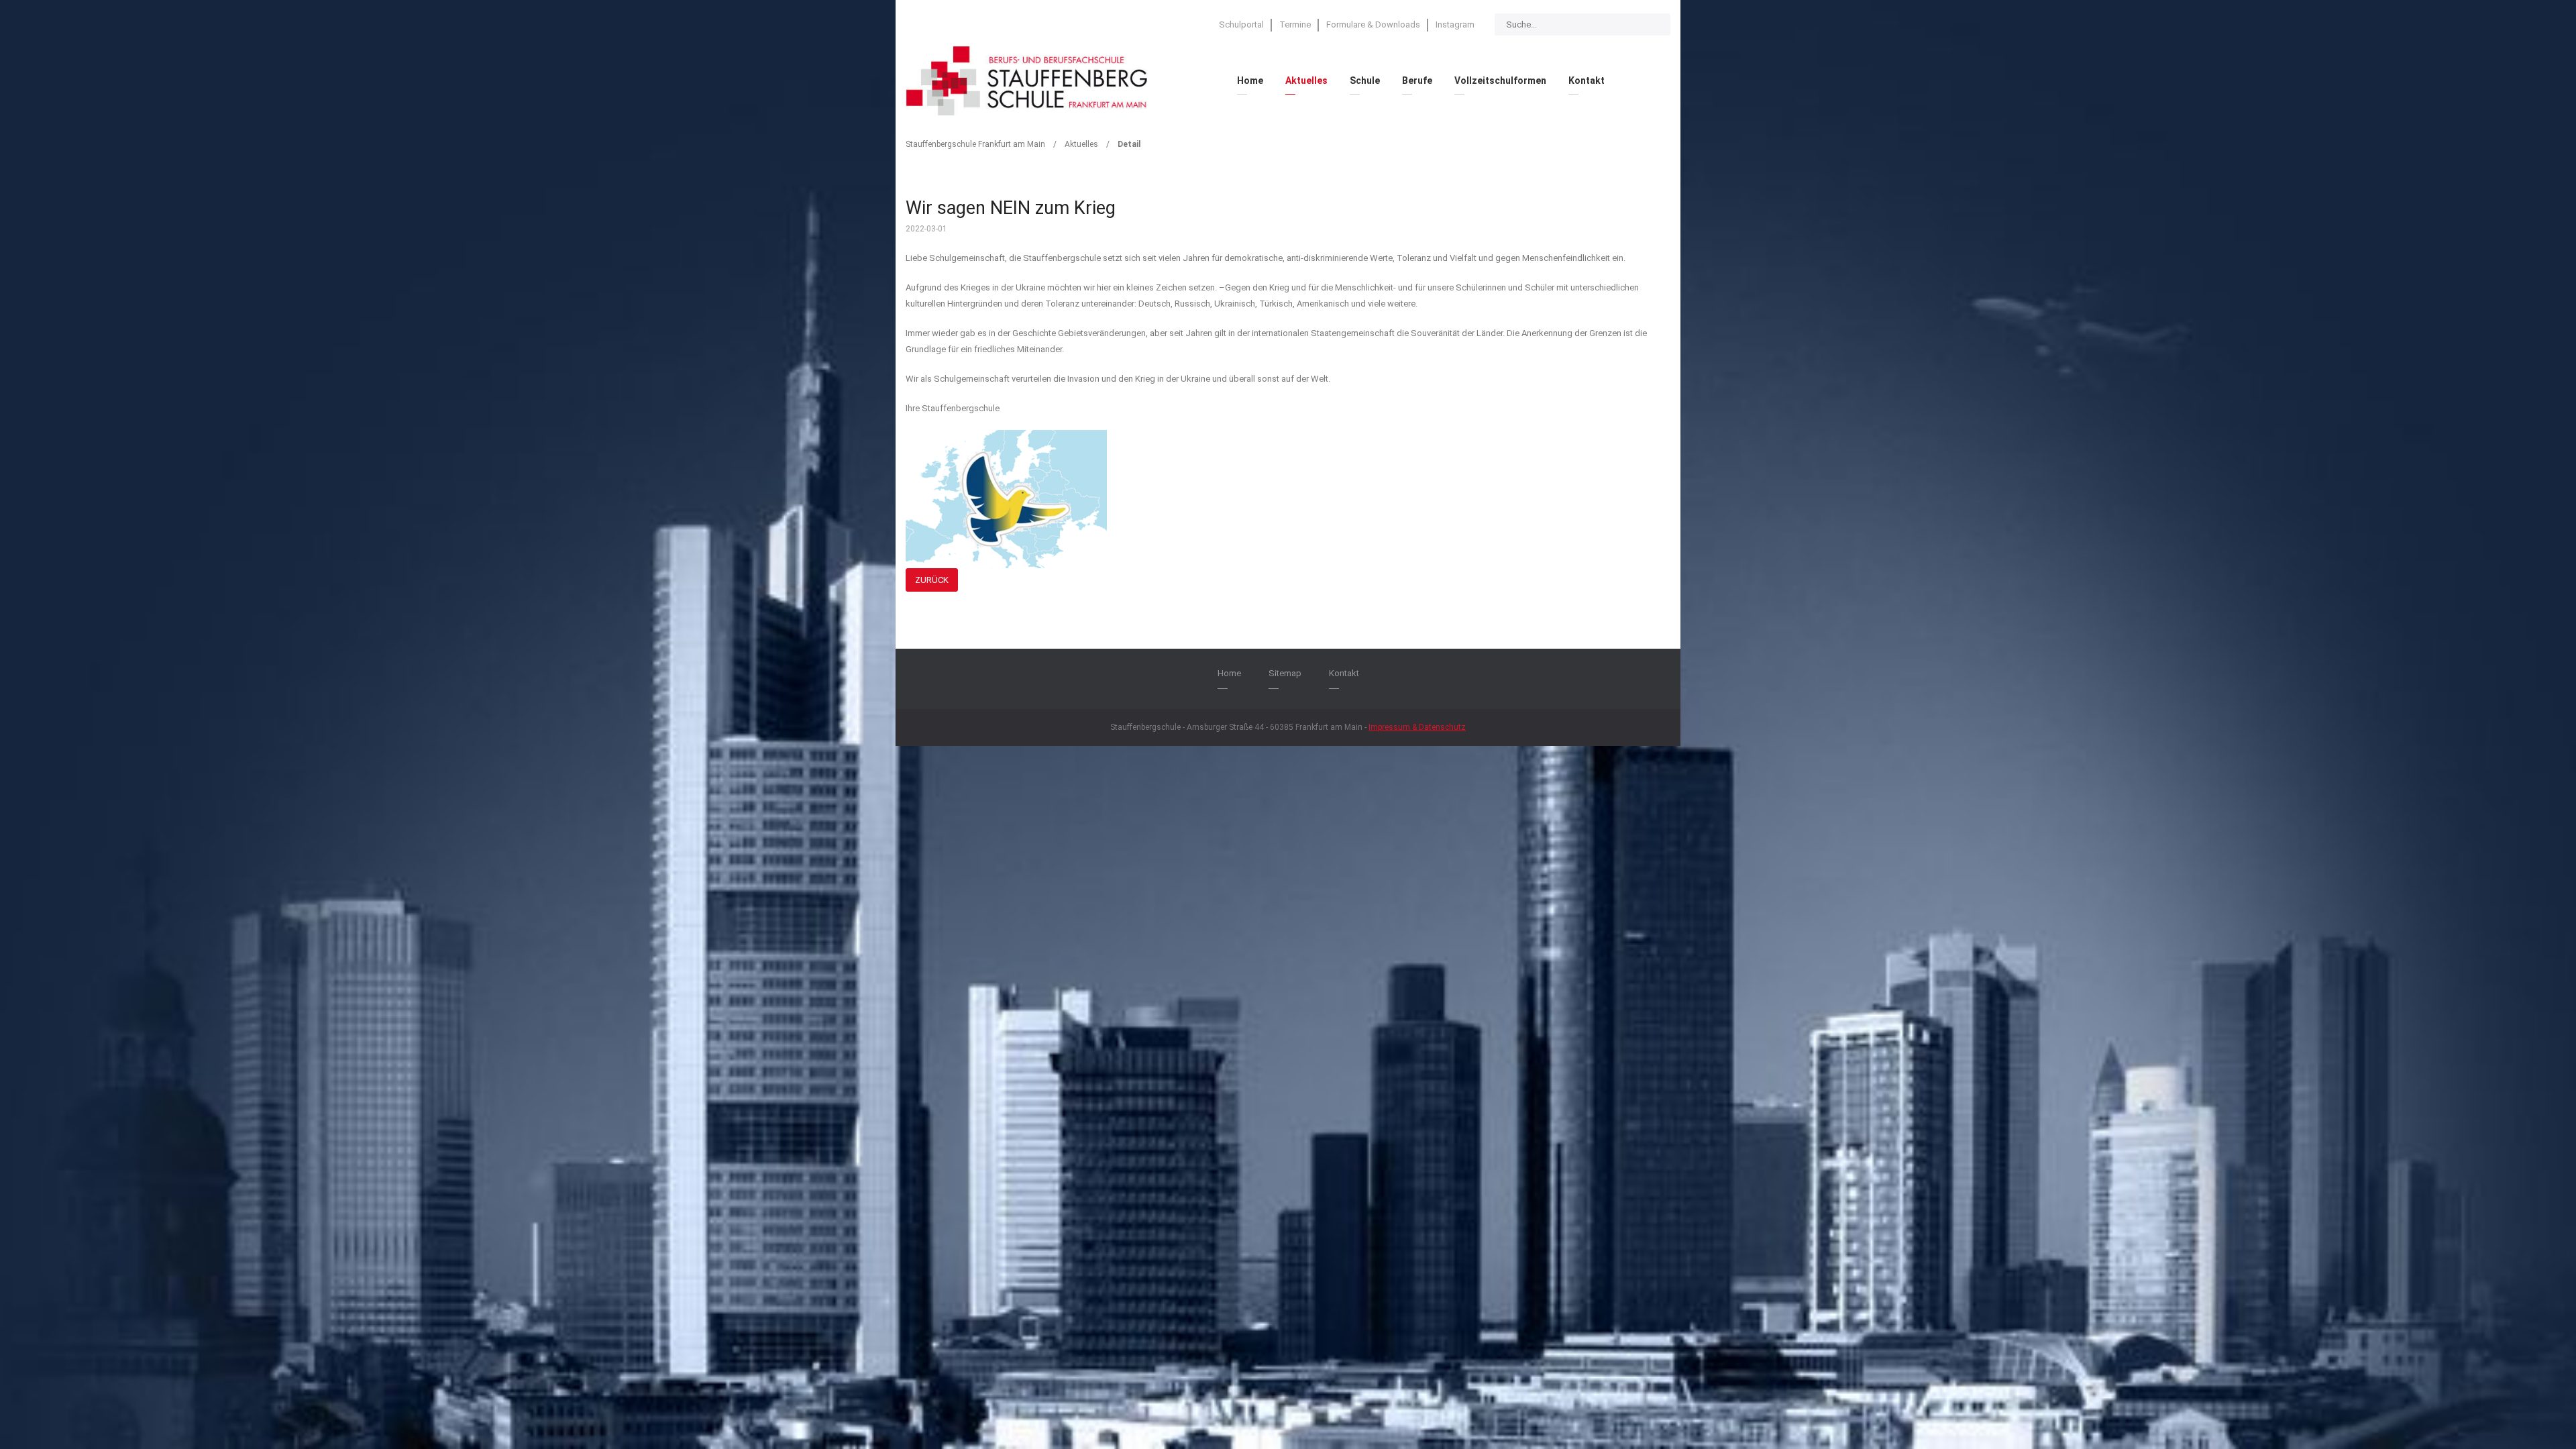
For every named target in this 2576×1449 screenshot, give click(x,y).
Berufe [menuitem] (1417, 80)
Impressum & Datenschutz (1417, 727)
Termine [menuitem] (1295, 24)
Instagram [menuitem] (1455, 24)
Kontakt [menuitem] (1587, 80)
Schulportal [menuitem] (1241, 24)
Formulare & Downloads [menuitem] (1373, 24)
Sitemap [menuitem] (1285, 673)
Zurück (932, 580)
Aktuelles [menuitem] (1306, 80)
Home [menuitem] (1250, 80)
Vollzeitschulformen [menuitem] (1500, 80)
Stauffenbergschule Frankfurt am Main (975, 144)
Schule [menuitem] (1365, 80)
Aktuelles (1081, 144)
